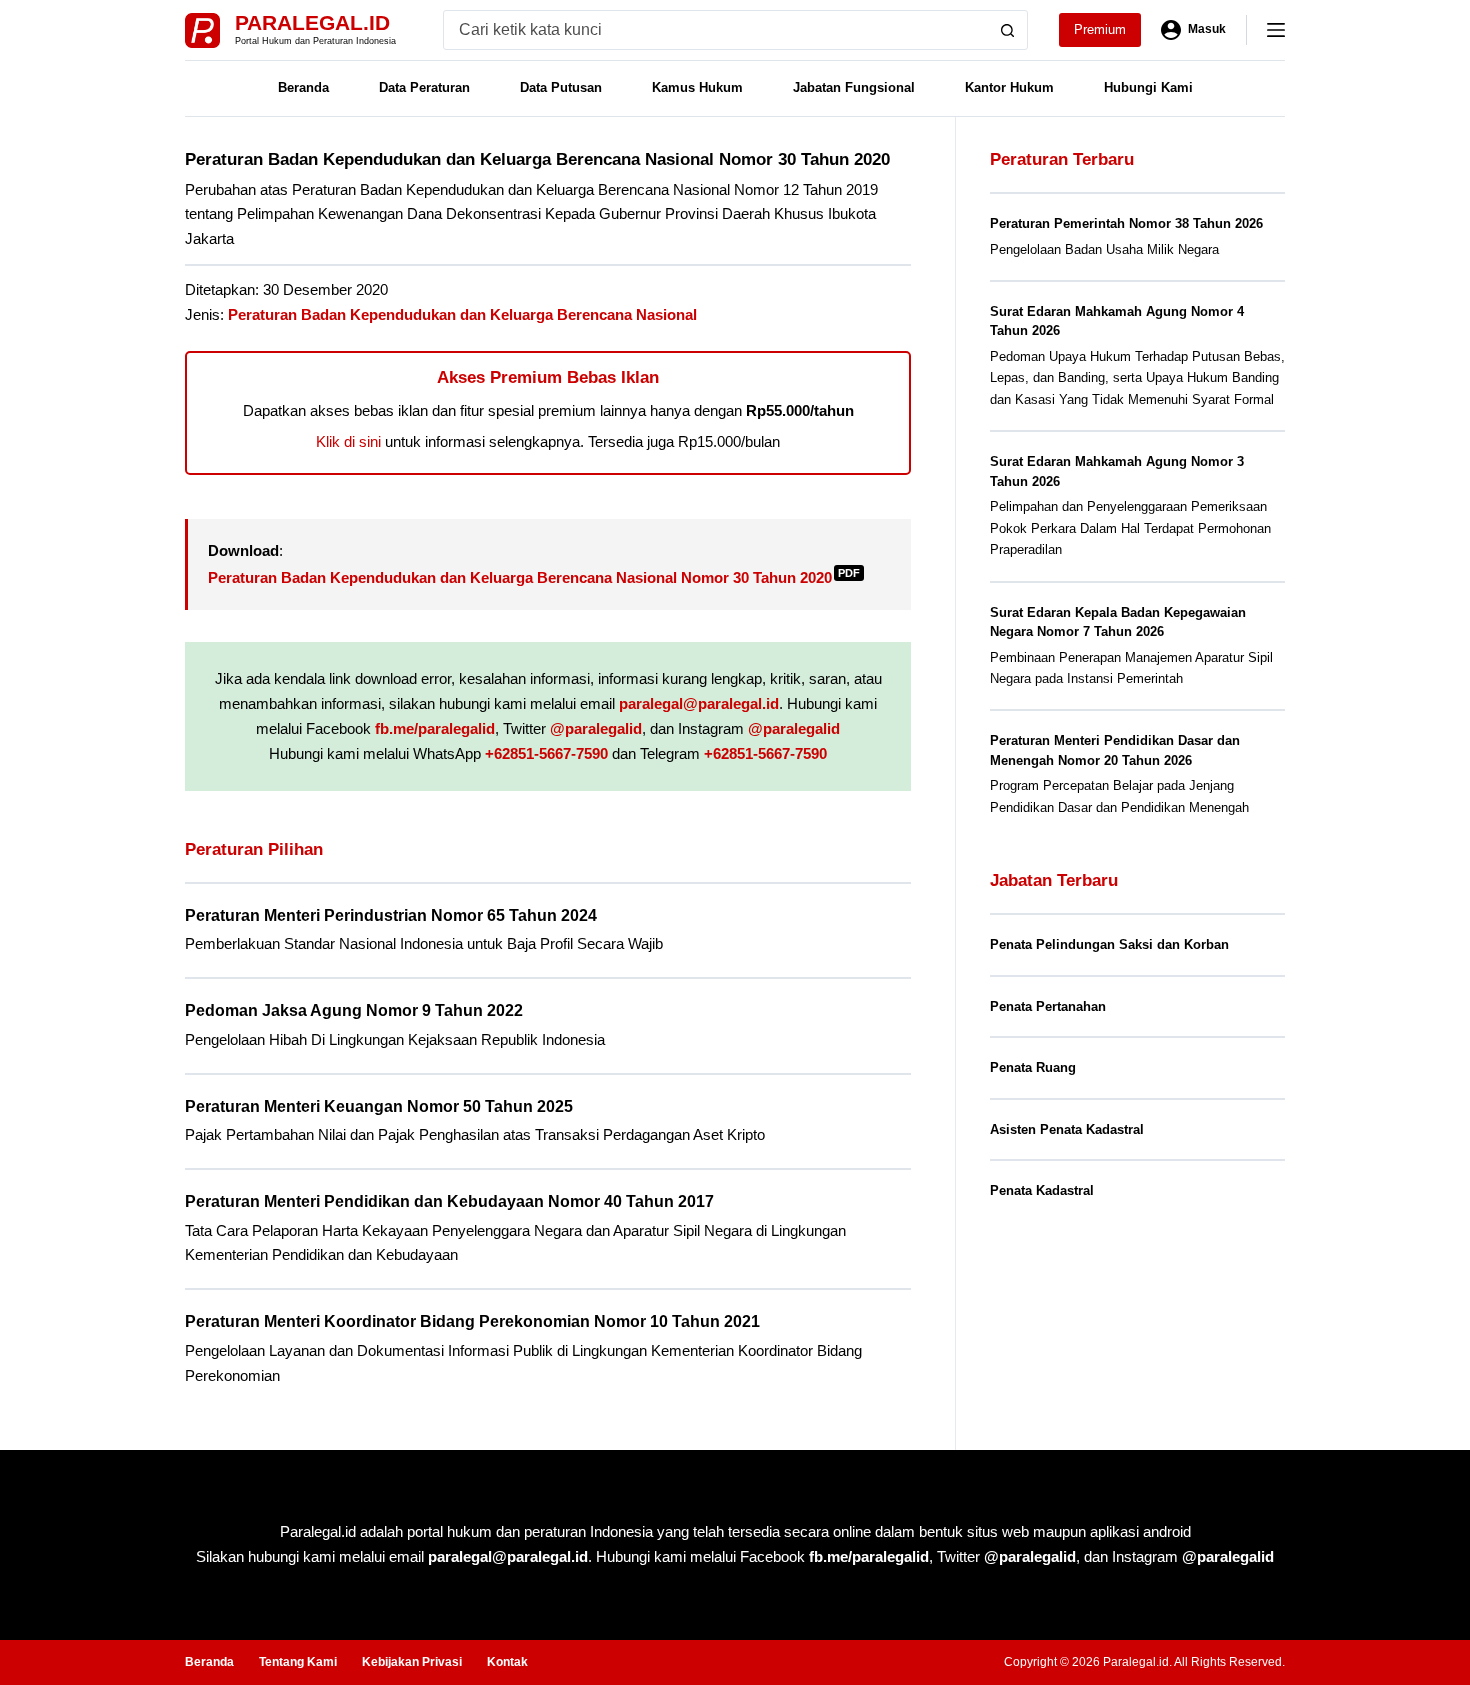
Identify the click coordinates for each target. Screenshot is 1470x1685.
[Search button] (1008, 30)
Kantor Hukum (1009, 87)
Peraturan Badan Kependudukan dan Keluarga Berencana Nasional (462, 314)
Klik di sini (348, 441)
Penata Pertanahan (1048, 1006)
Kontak (507, 1662)
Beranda (303, 87)
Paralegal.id (312, 22)
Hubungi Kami (1148, 87)
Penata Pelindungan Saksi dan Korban (1109, 944)
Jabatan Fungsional (854, 87)
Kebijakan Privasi (412, 1662)
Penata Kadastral (1042, 1190)
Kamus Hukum (697, 87)
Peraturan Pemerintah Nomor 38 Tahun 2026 (1126, 223)
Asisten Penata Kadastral (1067, 1129)
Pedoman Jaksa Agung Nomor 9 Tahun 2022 (354, 1010)
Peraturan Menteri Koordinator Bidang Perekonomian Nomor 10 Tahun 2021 (472, 1321)
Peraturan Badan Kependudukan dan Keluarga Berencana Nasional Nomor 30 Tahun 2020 (534, 577)
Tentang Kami (298, 1662)
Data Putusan (561, 87)
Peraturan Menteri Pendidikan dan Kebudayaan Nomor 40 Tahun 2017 (449, 1201)
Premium (1100, 29)
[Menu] (1276, 30)
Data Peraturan (424, 87)
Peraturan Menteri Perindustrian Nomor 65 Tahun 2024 (391, 915)
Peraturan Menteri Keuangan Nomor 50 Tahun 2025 (379, 1106)
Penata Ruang (1033, 1067)
